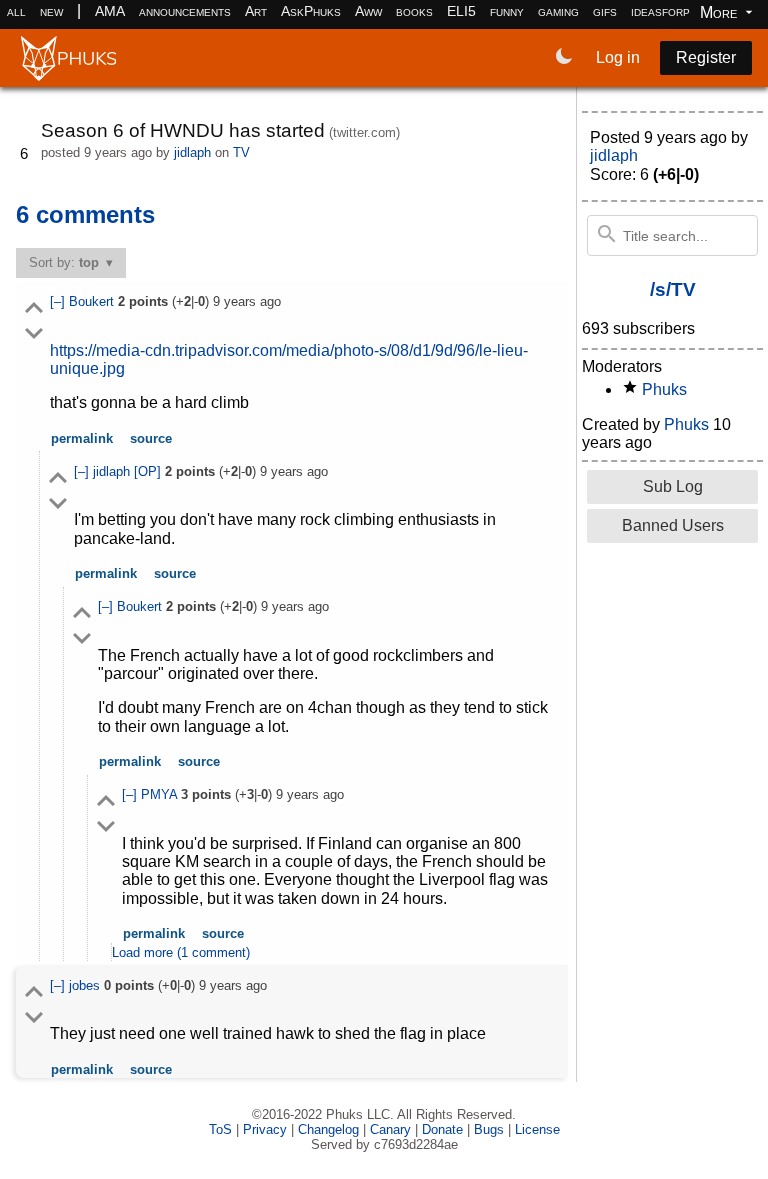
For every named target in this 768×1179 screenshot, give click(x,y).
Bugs (489, 1129)
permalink (82, 438)
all (16, 11)
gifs (605, 11)
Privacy (265, 1129)
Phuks (664, 389)
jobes (86, 985)
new (51, 11)
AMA (110, 11)
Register (706, 57)
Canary (390, 1129)
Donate (442, 1129)
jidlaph (192, 152)
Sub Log (673, 486)
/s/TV (673, 289)
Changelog (328, 1129)
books (414, 11)
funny (507, 11)
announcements (185, 11)
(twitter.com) (364, 132)
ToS (220, 1129)
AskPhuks (311, 11)
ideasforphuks (674, 11)
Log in (618, 57)
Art (256, 11)
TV (241, 152)
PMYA (161, 794)
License (537, 1129)
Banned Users (673, 525)
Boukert (93, 301)
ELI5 (461, 11)
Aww (368, 11)
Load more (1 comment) (181, 952)
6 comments (85, 214)
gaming (558, 11)
